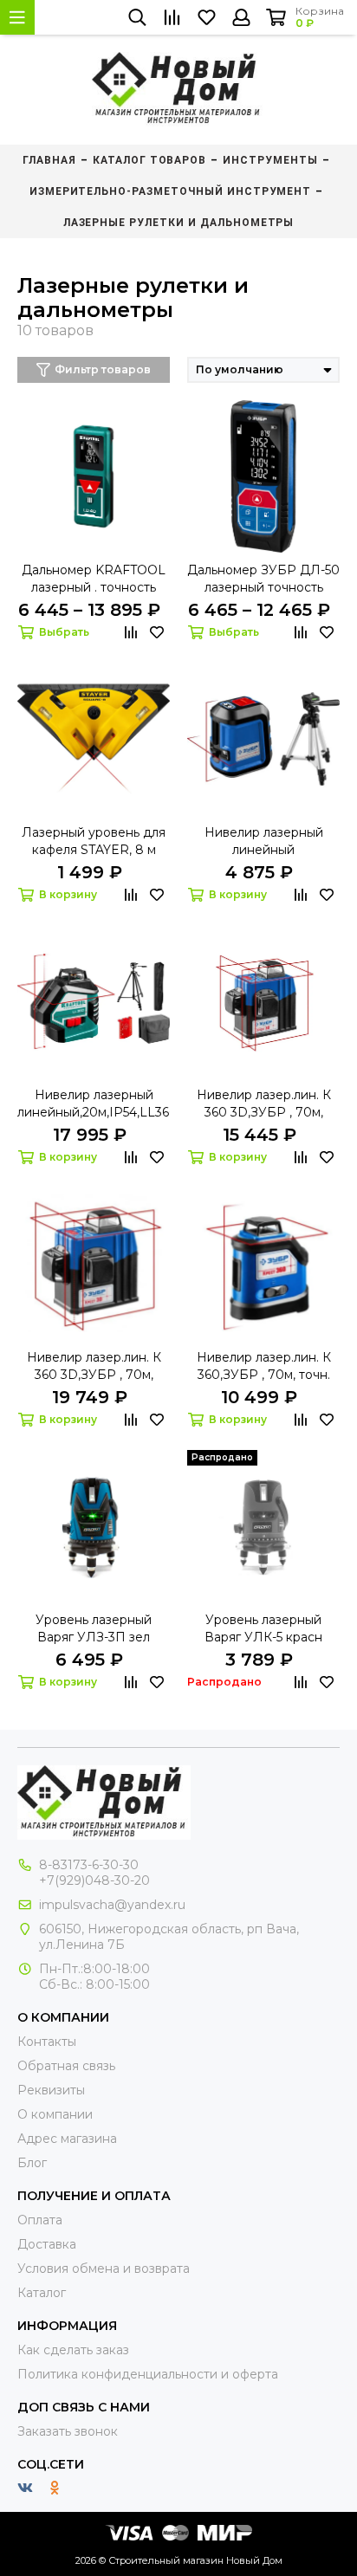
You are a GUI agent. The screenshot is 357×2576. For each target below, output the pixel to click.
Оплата (40, 2220)
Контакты (47, 2042)
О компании (55, 2114)
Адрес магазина (67, 2139)
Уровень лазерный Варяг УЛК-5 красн (263, 1628)
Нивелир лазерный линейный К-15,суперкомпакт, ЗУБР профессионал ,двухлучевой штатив (264, 841)
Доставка (47, 2244)
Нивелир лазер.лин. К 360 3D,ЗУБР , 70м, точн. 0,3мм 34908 (264, 1104)
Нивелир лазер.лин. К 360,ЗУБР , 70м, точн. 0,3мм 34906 (264, 1366)
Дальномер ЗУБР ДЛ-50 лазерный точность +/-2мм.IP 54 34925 (263, 579)
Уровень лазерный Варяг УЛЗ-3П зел (94, 1628)
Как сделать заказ (73, 2350)
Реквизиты (51, 2090)
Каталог (42, 2293)
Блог (32, 2163)
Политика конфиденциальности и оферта (148, 2374)
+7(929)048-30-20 (94, 1880)
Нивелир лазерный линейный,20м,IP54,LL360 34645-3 (94, 1104)
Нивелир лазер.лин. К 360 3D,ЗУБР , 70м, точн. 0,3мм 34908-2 (94, 1366)
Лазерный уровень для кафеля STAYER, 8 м (94, 841)
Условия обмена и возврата (104, 2269)
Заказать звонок (68, 2431)
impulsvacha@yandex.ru (112, 1905)
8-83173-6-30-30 (89, 1865)
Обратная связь (66, 2066)
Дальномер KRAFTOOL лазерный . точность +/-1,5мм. (94, 579)
